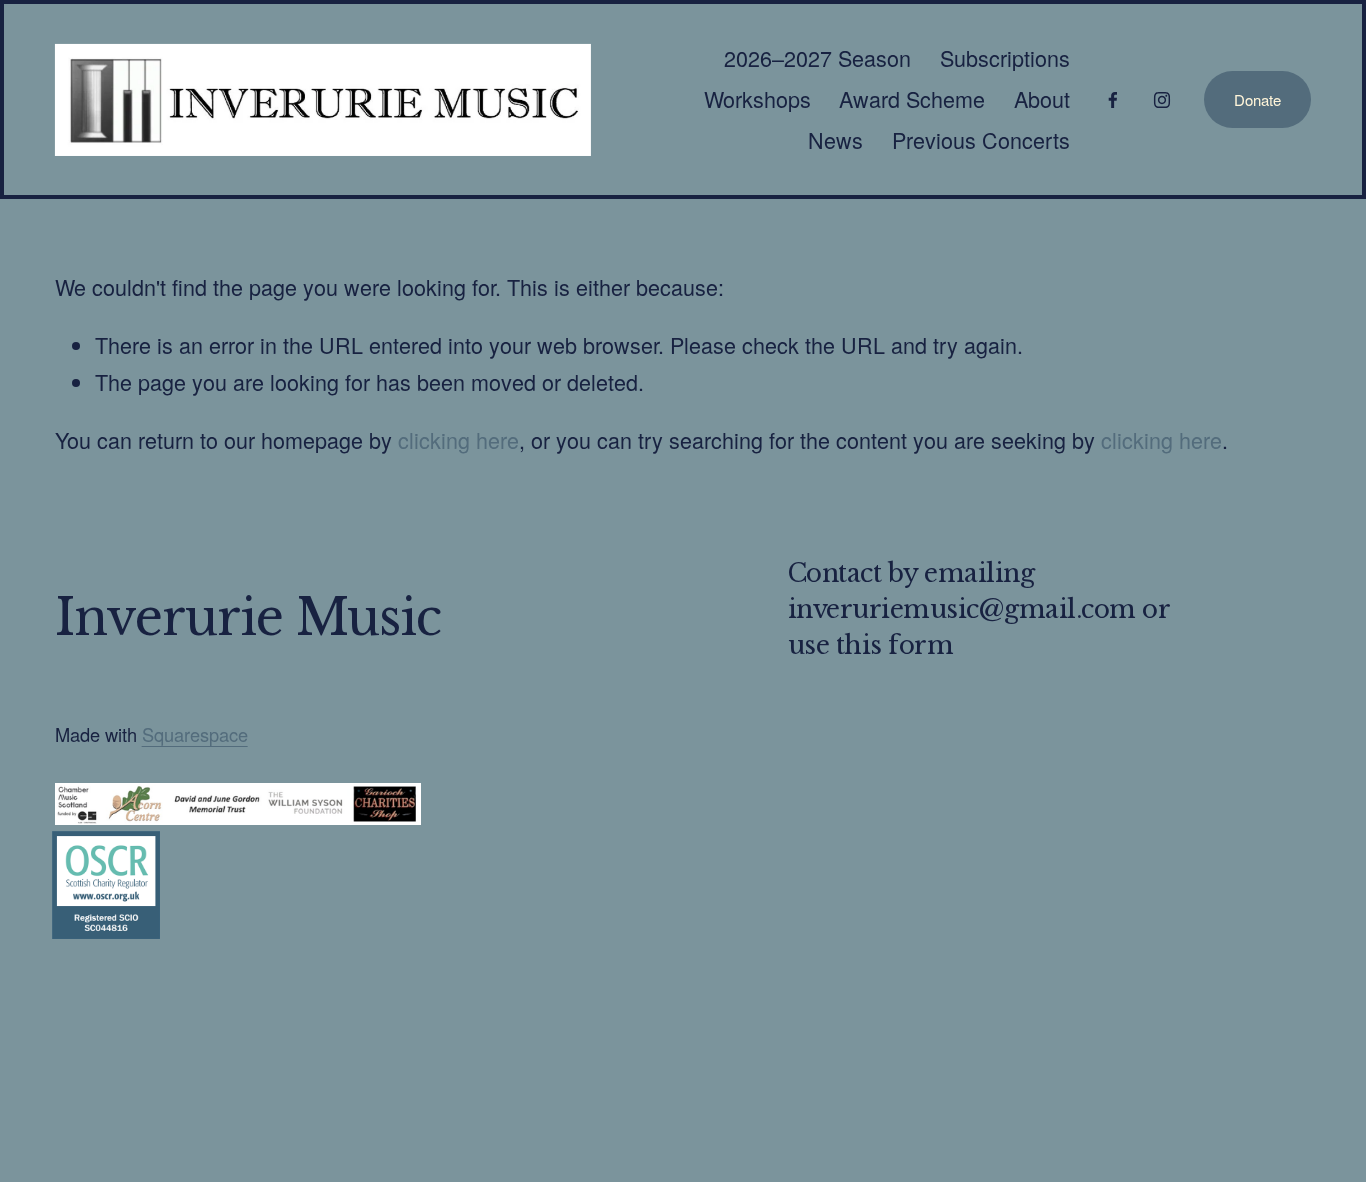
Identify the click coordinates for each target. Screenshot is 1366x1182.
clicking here (458, 439)
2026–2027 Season (817, 57)
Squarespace (195, 734)
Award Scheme (912, 98)
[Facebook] (1113, 100)
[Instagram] (1162, 100)
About (1042, 98)
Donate (1257, 99)
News (835, 139)
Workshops (757, 98)
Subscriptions (1005, 57)
